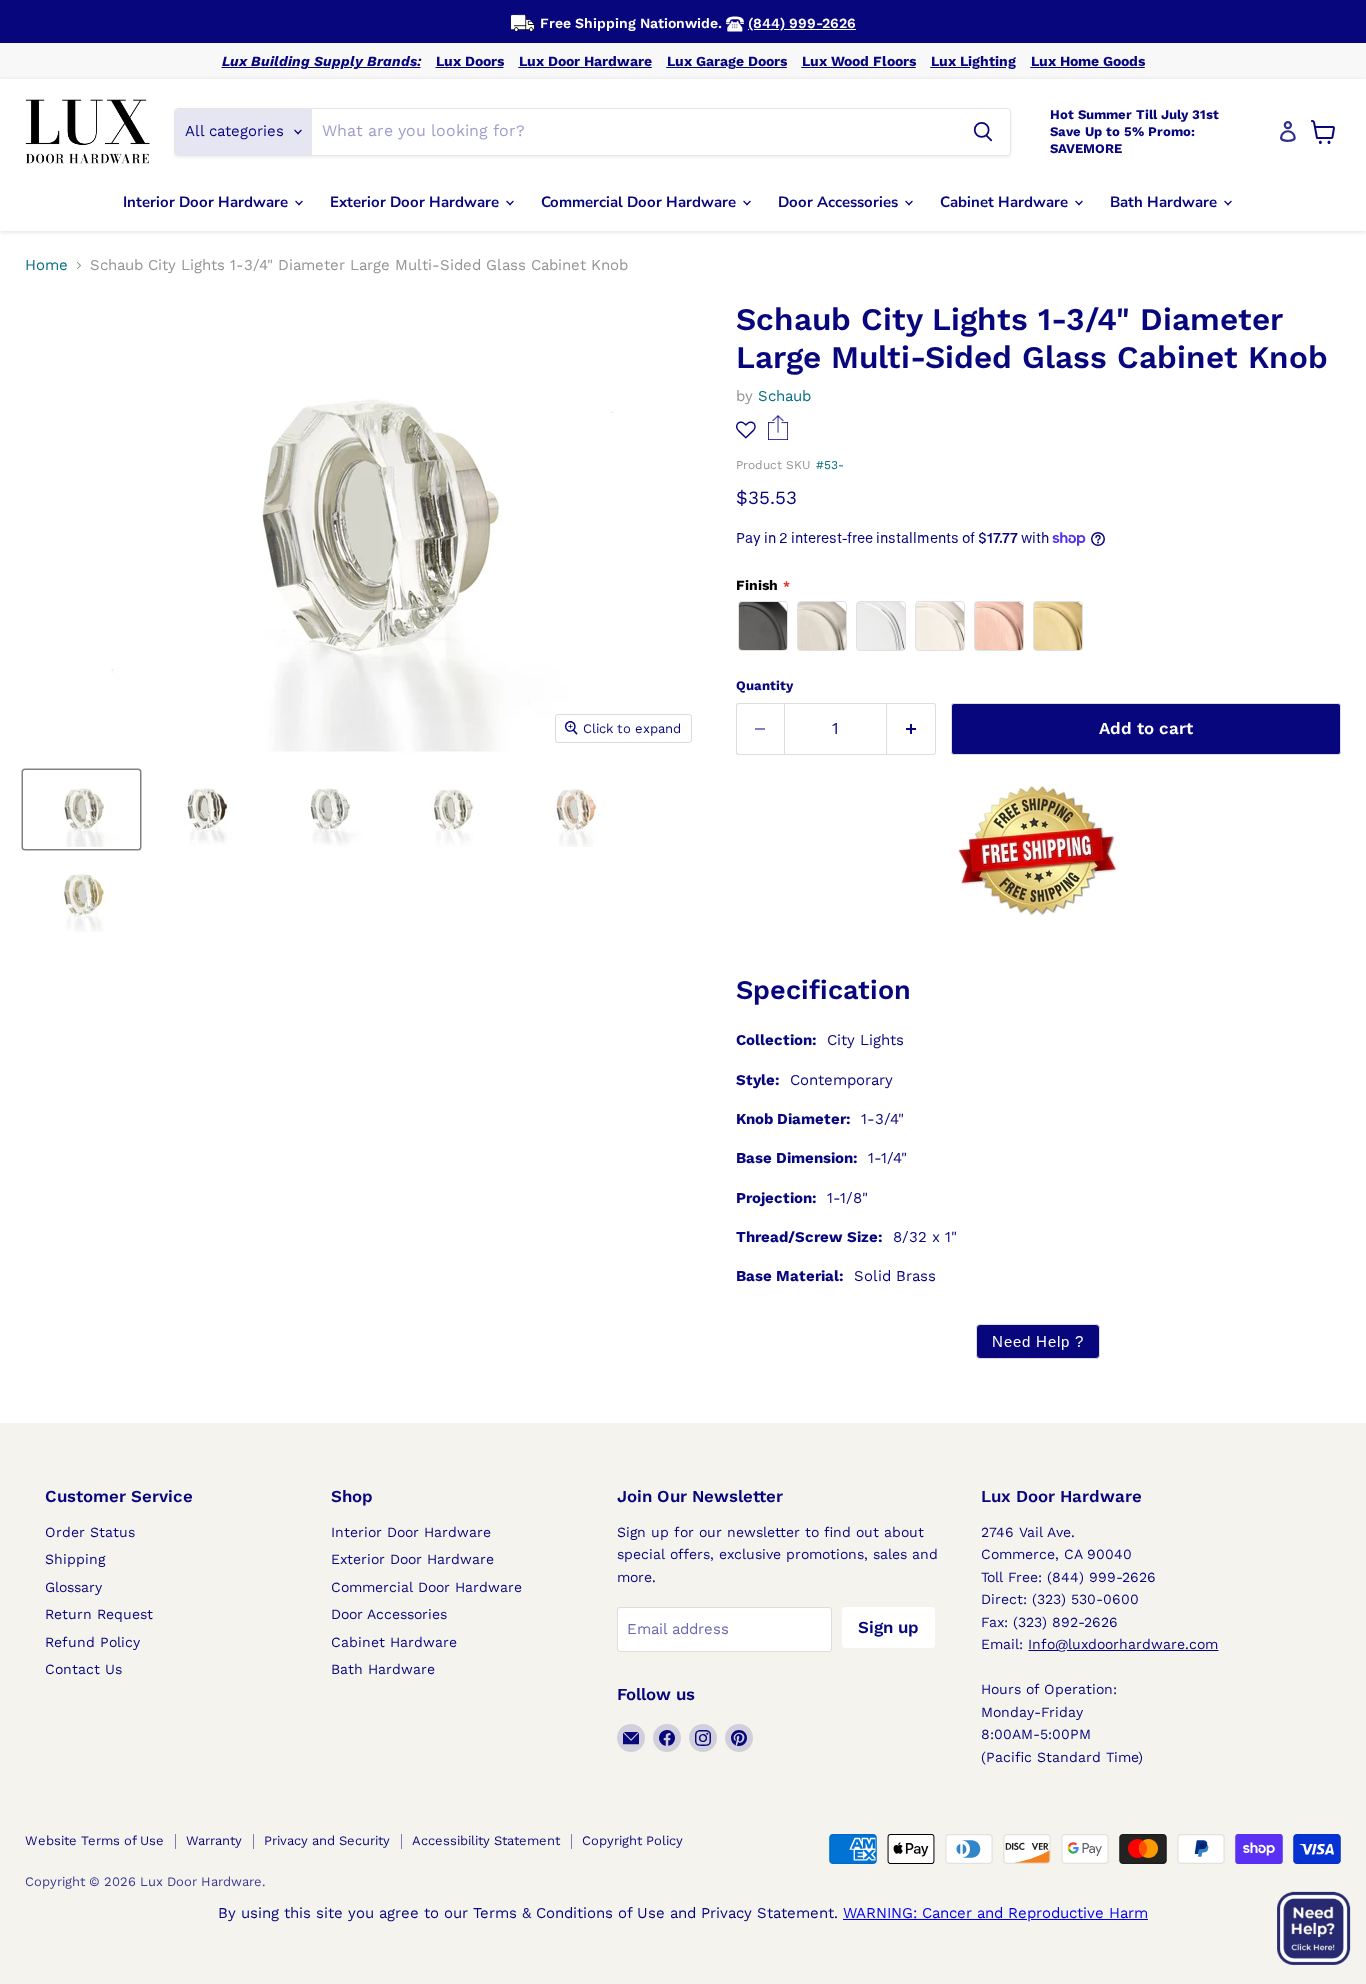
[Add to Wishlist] (746, 429)
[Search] (983, 132)
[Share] (778, 435)
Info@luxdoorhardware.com (1123, 1644)
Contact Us (83, 1669)
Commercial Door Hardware (640, 202)
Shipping (75, 1559)
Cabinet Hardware (1006, 202)
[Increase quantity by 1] (911, 728)
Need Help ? (1038, 1341)
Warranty (214, 1840)
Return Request (99, 1614)
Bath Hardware (1165, 202)
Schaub (784, 396)
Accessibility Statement (486, 1840)
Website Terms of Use (94, 1840)
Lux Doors (470, 61)
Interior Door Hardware (207, 202)
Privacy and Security (327, 1840)
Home (46, 265)
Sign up (888, 1627)
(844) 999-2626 (802, 23)
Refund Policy (92, 1642)
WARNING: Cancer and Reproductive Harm (995, 1913)
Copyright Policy (632, 1840)
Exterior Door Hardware (416, 202)
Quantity (764, 685)
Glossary (73, 1587)
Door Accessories (840, 202)
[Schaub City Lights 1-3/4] (81, 809)
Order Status (90, 1532)
